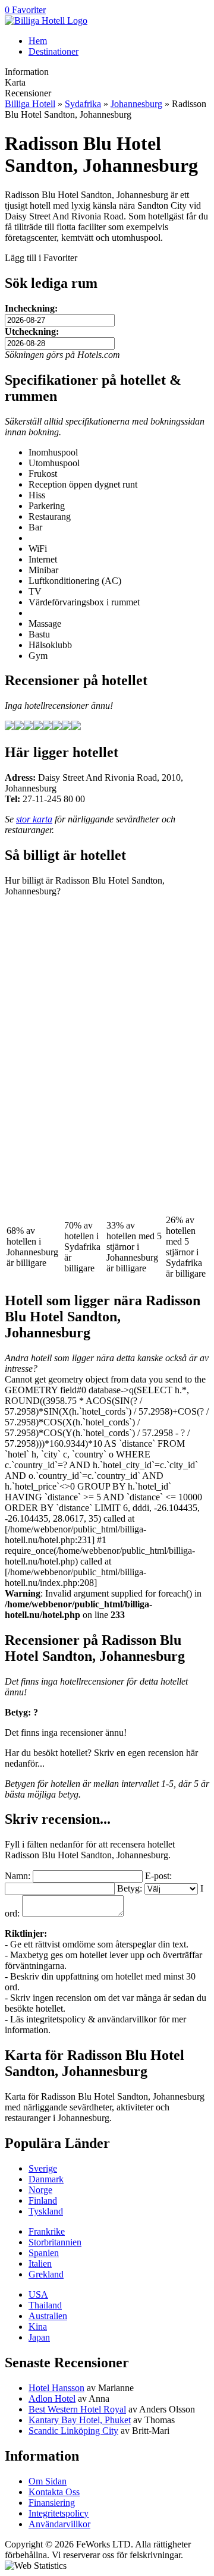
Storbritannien (55, 2242)
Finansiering (52, 2503)
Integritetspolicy (59, 2513)
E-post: (158, 1876)
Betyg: (130, 1888)
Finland (43, 2200)
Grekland (46, 2274)
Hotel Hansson (56, 2388)
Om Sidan (48, 2481)
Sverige (43, 2168)
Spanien (44, 2253)
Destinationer (53, 51)
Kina (38, 2327)
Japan (39, 2337)
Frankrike (47, 2231)
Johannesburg (136, 104)
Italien (40, 2264)
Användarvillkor (59, 2524)
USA (38, 2294)
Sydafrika (83, 104)
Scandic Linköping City (73, 2431)
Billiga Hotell (30, 104)
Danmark (46, 2179)
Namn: (18, 1876)
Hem (38, 41)
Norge (40, 2190)
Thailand (45, 2305)
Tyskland (46, 2211)
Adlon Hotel (52, 2398)
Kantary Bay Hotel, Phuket (80, 2420)
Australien (48, 2316)
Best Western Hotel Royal (77, 2409)
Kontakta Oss (54, 2492)
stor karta (34, 819)
